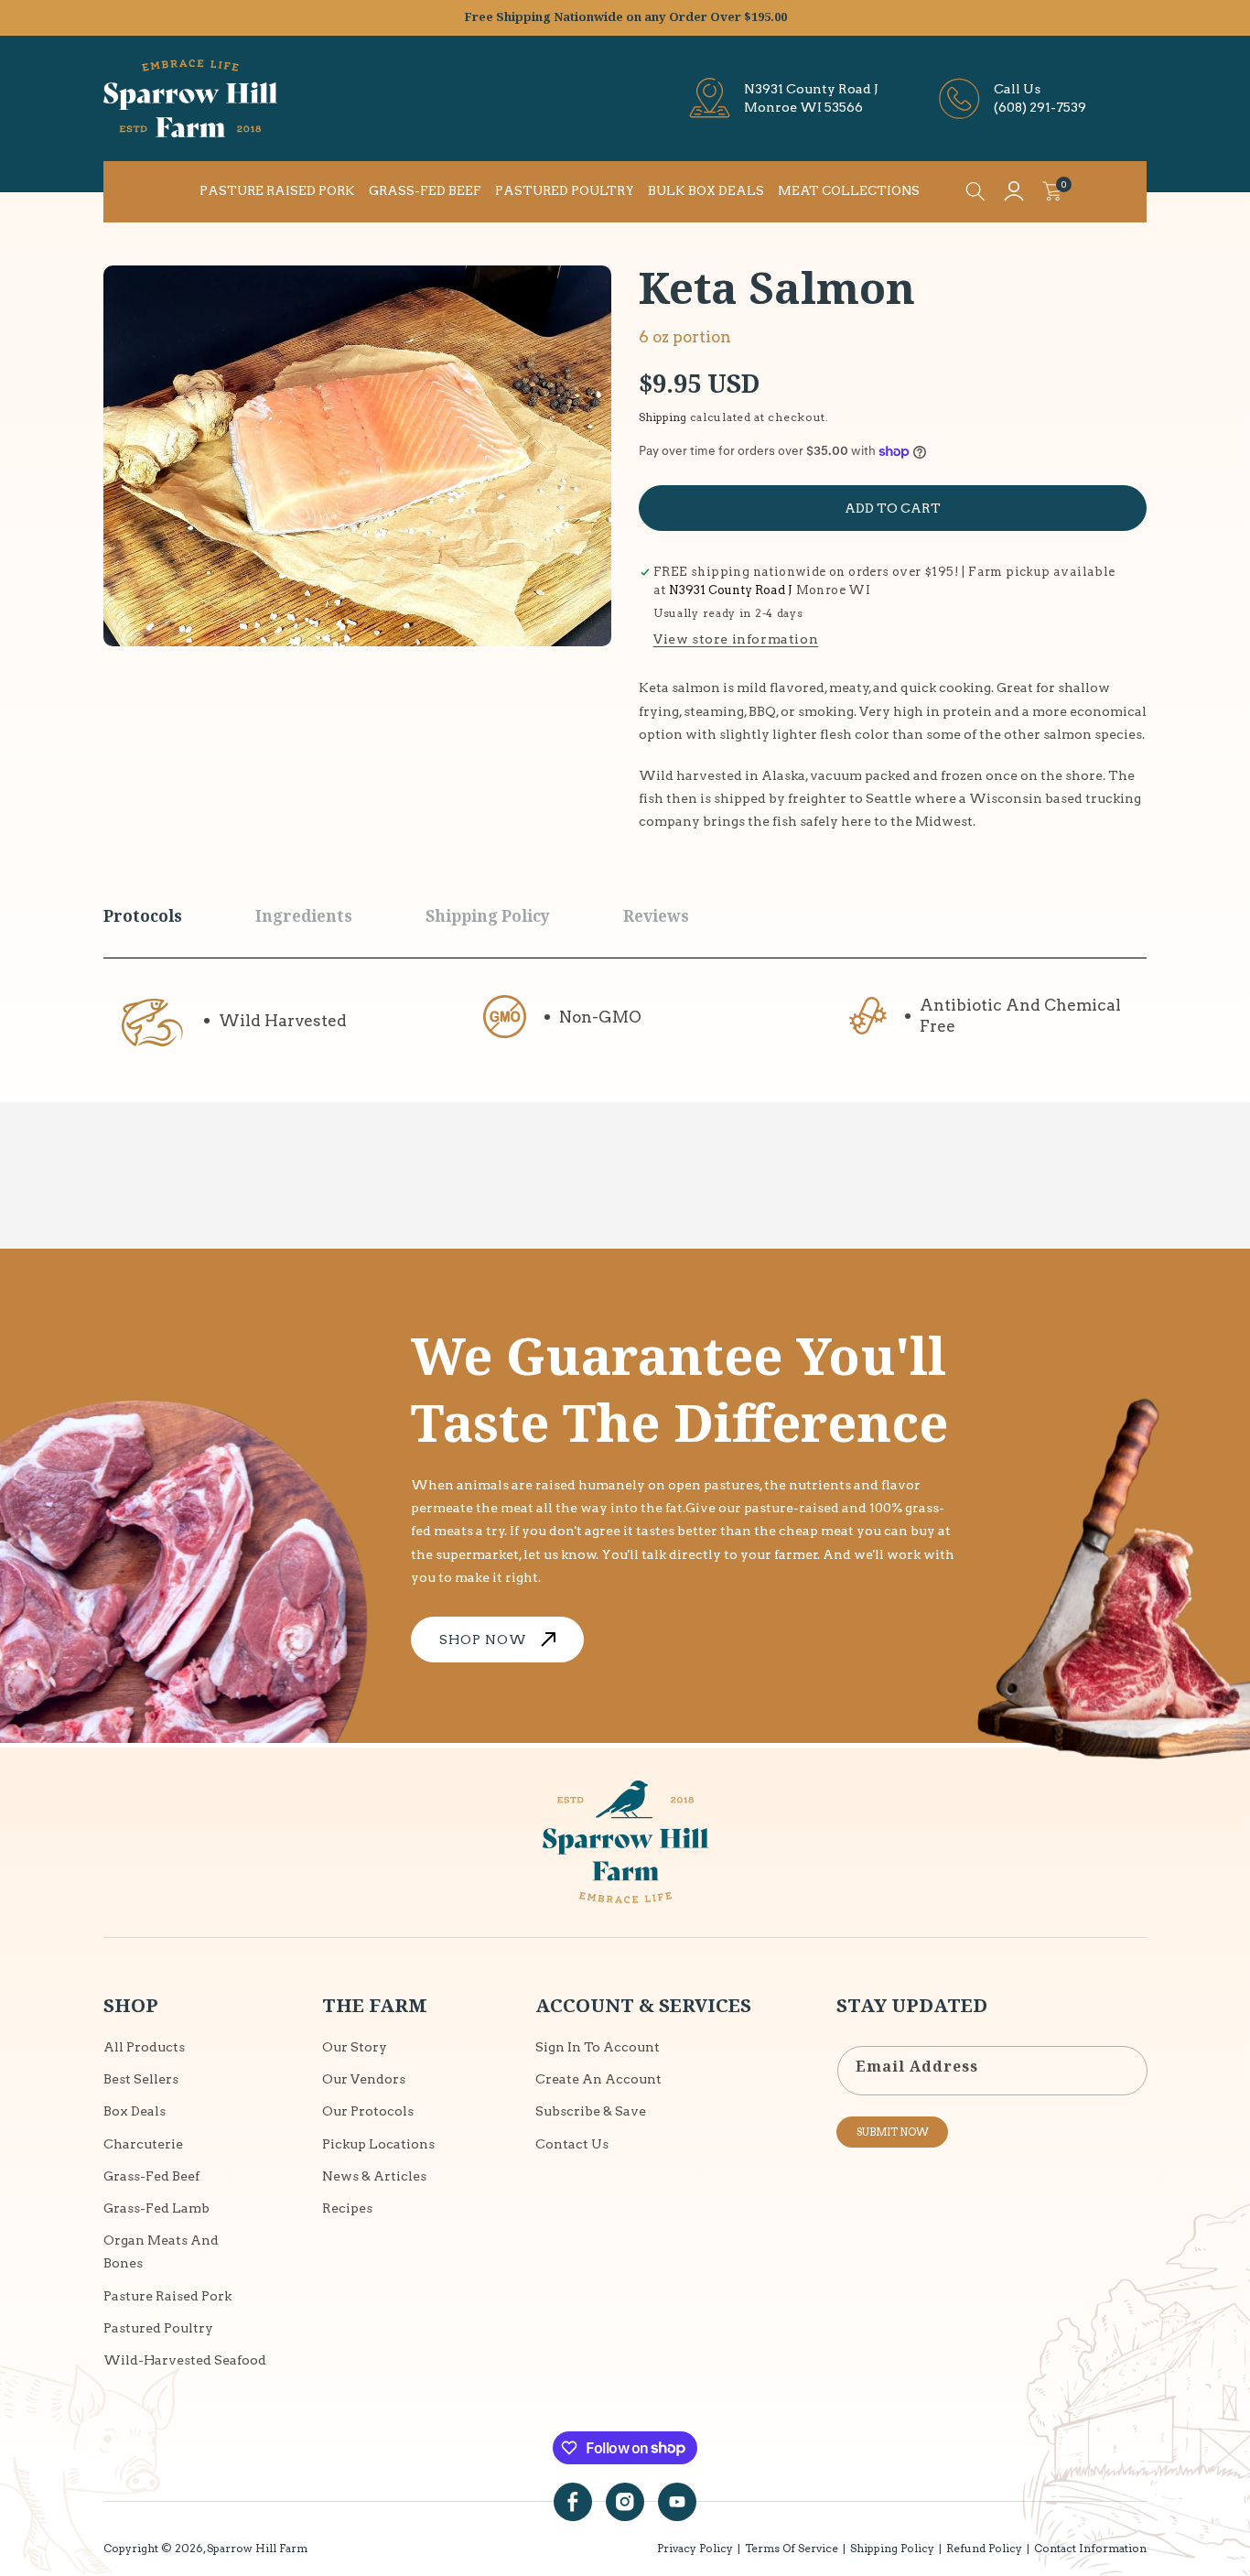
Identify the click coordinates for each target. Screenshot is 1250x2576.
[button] (975, 191)
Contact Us (572, 2143)
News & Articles (374, 2175)
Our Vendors (364, 2079)
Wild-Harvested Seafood (185, 2359)
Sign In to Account (598, 2047)
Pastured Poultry (158, 2327)
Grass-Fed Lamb (156, 2207)
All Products (144, 2047)
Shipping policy (892, 2548)
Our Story (355, 2047)
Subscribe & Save (591, 2111)
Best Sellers (141, 2079)
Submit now (893, 2132)
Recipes (347, 2207)
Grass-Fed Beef (151, 2175)
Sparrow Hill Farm (257, 2548)
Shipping (663, 417)
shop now (483, 1640)
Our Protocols (368, 2111)
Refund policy (984, 2548)
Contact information (1090, 2548)
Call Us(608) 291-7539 (1040, 98)
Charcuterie (143, 2143)
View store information (736, 639)
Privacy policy (695, 2548)
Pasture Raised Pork (167, 2295)
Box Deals (135, 2111)
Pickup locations (378, 2143)
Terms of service (792, 2548)
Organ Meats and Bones (161, 2251)
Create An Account (598, 2079)
